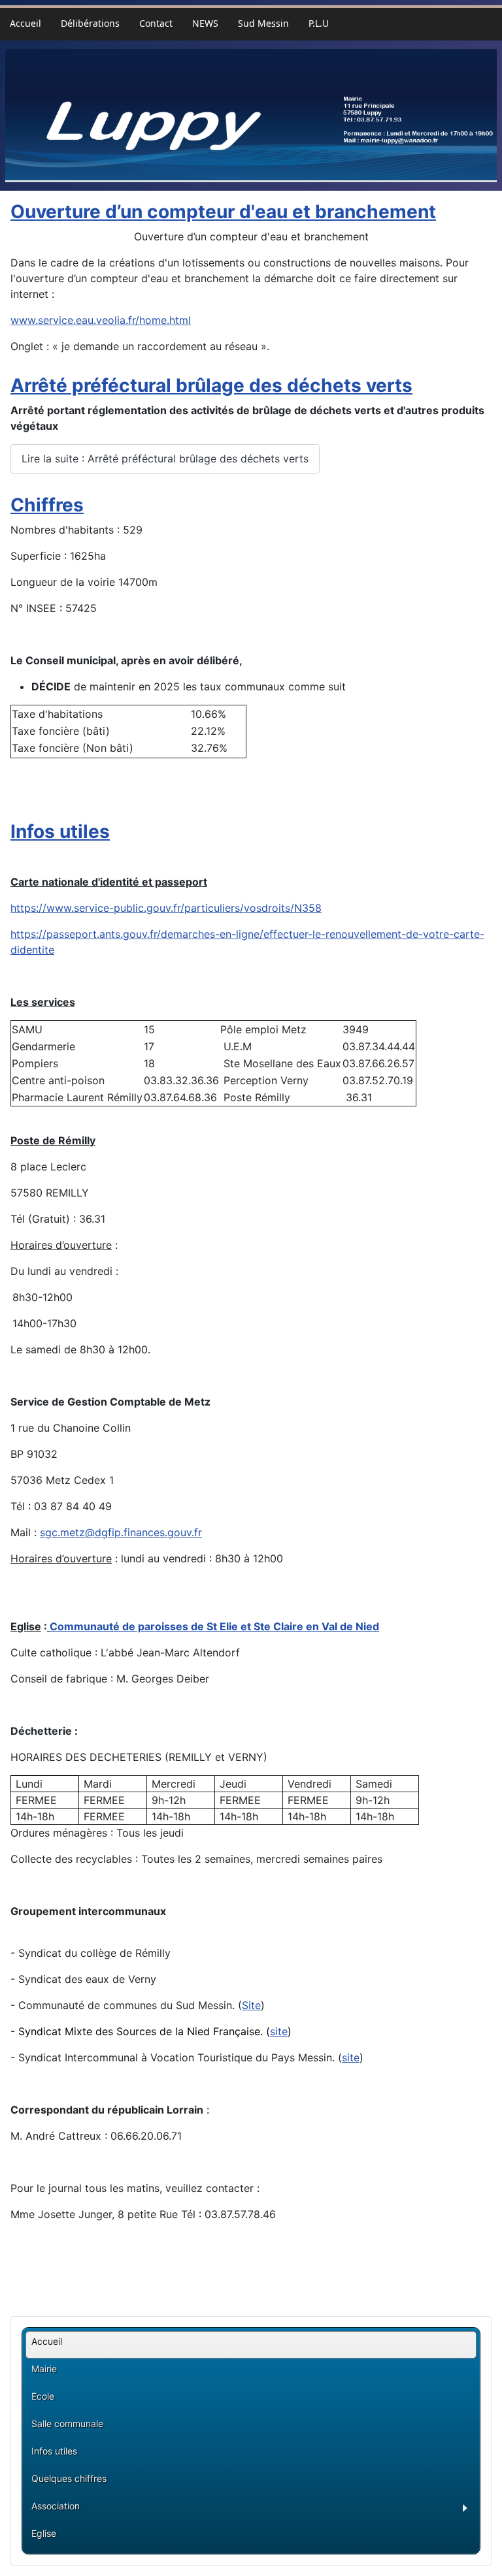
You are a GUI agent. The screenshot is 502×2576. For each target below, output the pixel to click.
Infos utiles (60, 831)
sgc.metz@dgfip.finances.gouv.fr (121, 1532)
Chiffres (47, 505)
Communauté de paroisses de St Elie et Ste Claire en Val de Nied (214, 1626)
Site (251, 2005)
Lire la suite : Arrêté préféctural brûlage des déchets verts (165, 459)
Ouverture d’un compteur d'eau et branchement (223, 212)
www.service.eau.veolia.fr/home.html (101, 320)
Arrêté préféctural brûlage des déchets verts (211, 385)
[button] (254, 2510)
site (279, 2031)
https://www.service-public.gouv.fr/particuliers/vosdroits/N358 (166, 908)
